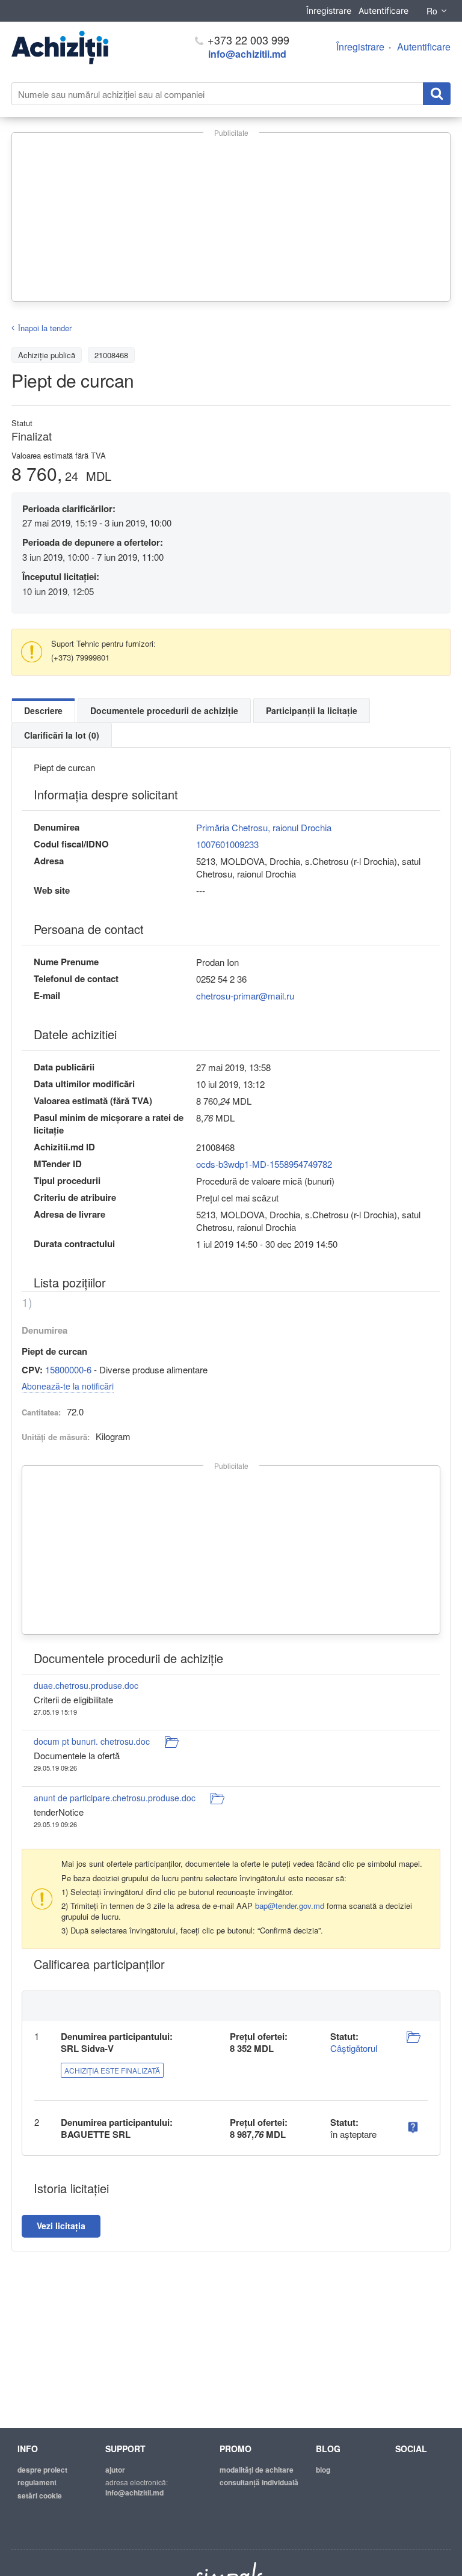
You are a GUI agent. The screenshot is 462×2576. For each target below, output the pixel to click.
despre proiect (42, 2470)
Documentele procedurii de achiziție (164, 710)
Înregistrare (329, 11)
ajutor (115, 2470)
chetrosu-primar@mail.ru (245, 996)
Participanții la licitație (312, 710)
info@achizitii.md (247, 54)
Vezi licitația (61, 2226)
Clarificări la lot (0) (62, 735)
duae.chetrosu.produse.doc (86, 1685)
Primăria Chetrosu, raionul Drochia (264, 827)
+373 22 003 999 (247, 40)
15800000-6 (68, 1369)
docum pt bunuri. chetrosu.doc (92, 1741)
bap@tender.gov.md (290, 1906)
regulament (37, 2482)
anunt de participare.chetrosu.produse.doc (115, 1798)
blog (323, 2470)
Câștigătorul (354, 2048)
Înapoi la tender (45, 328)
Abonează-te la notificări (68, 1386)
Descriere (43, 710)
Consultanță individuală (259, 2482)
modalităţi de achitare (257, 2470)
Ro (432, 11)
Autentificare (383, 11)
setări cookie (40, 2495)
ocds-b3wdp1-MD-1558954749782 (264, 1164)
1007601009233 (227, 844)
